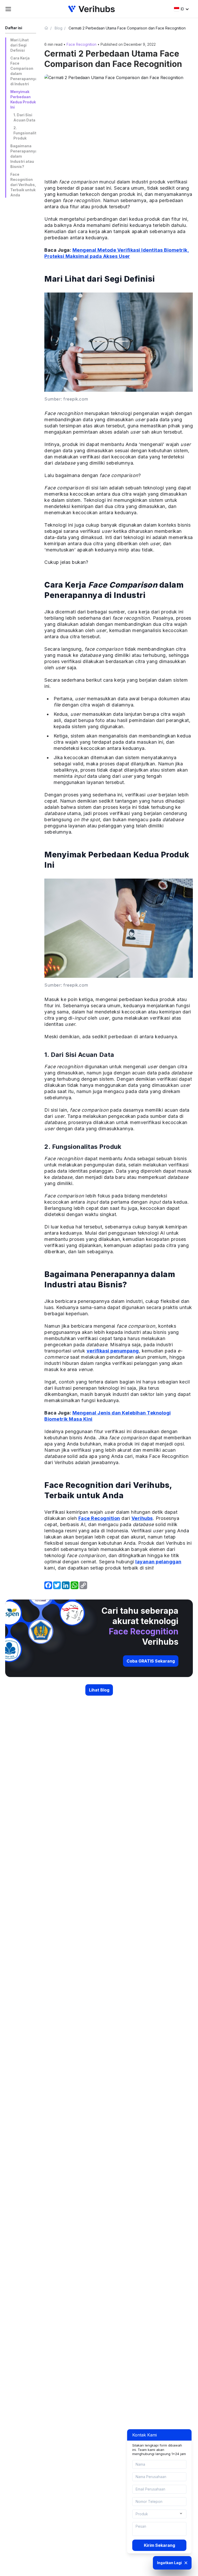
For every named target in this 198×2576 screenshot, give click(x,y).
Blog (59, 28)
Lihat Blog (99, 1690)
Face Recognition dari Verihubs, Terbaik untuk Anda (23, 185)
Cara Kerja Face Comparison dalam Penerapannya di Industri (23, 71)
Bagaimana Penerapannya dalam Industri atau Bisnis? (23, 156)
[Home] (48, 28)
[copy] (83, 1585)
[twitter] (57, 1585)
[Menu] (8, 9)
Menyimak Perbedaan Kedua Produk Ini (23, 99)
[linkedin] (66, 1585)
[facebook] (48, 1585)
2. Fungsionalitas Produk (25, 133)
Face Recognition (81, 44)
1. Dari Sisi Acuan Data (24, 117)
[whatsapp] (75, 1585)
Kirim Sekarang (159, 2545)
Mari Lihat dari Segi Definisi (19, 45)
